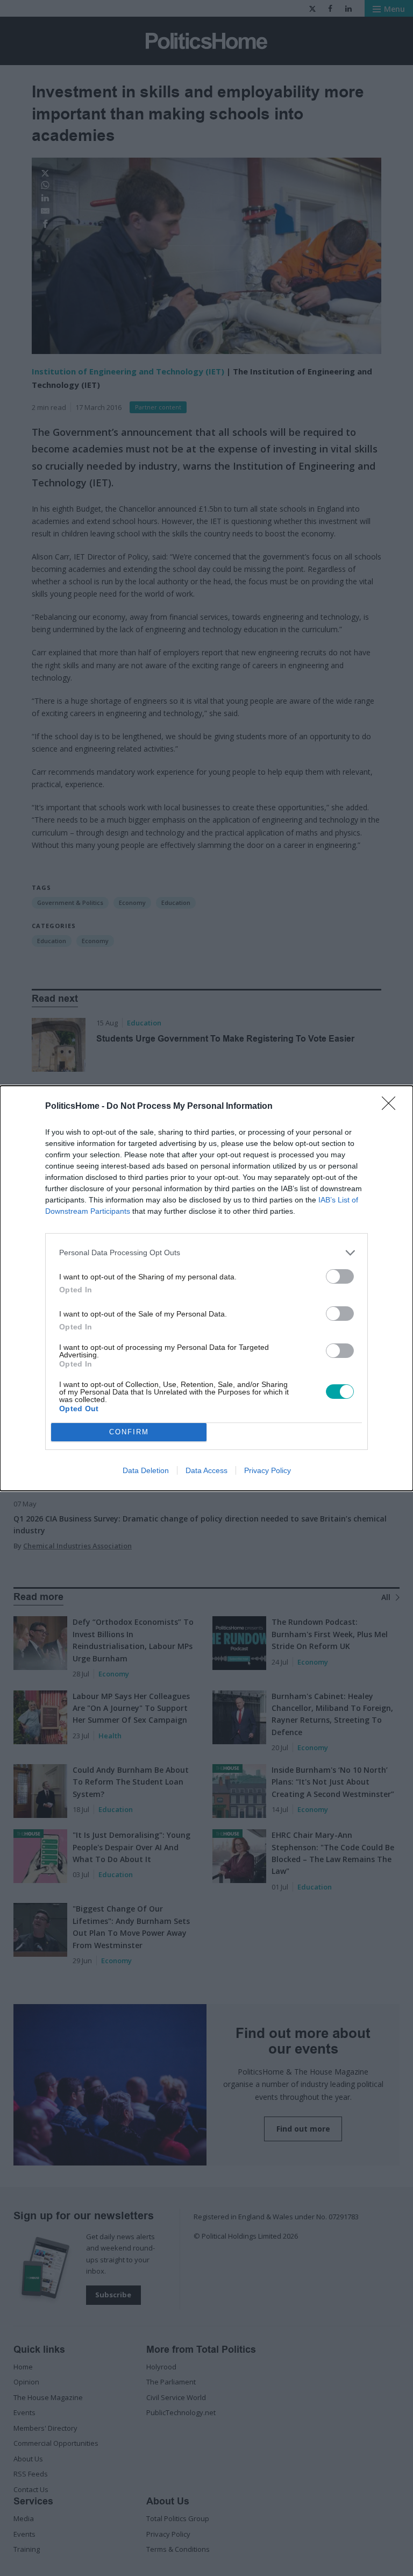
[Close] (392, 1107)
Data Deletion (146, 1470)
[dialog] (206, 1288)
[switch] (340, 1276)
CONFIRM (129, 1432)
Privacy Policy (268, 1470)
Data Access (206, 1470)
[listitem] (206, 1253)
